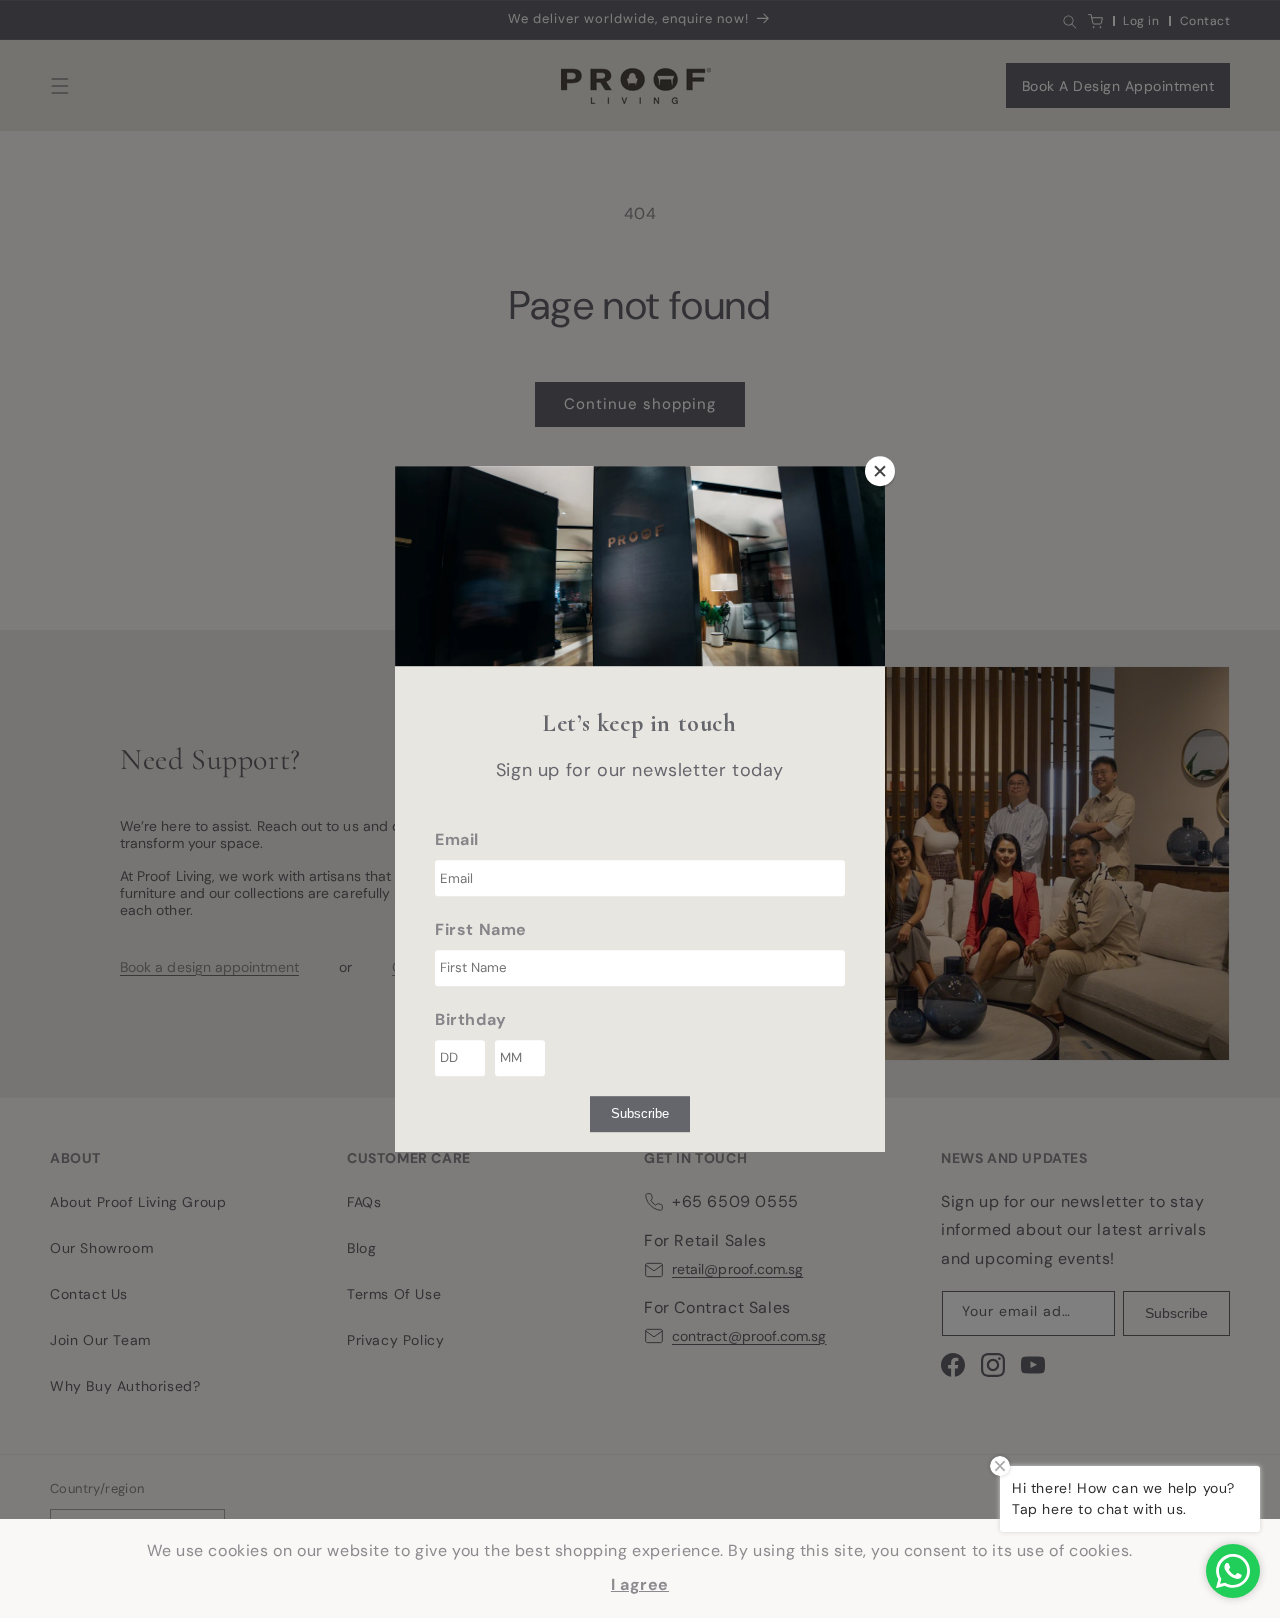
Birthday (471, 1019)
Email (457, 839)
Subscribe (640, 1113)
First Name (481, 929)
